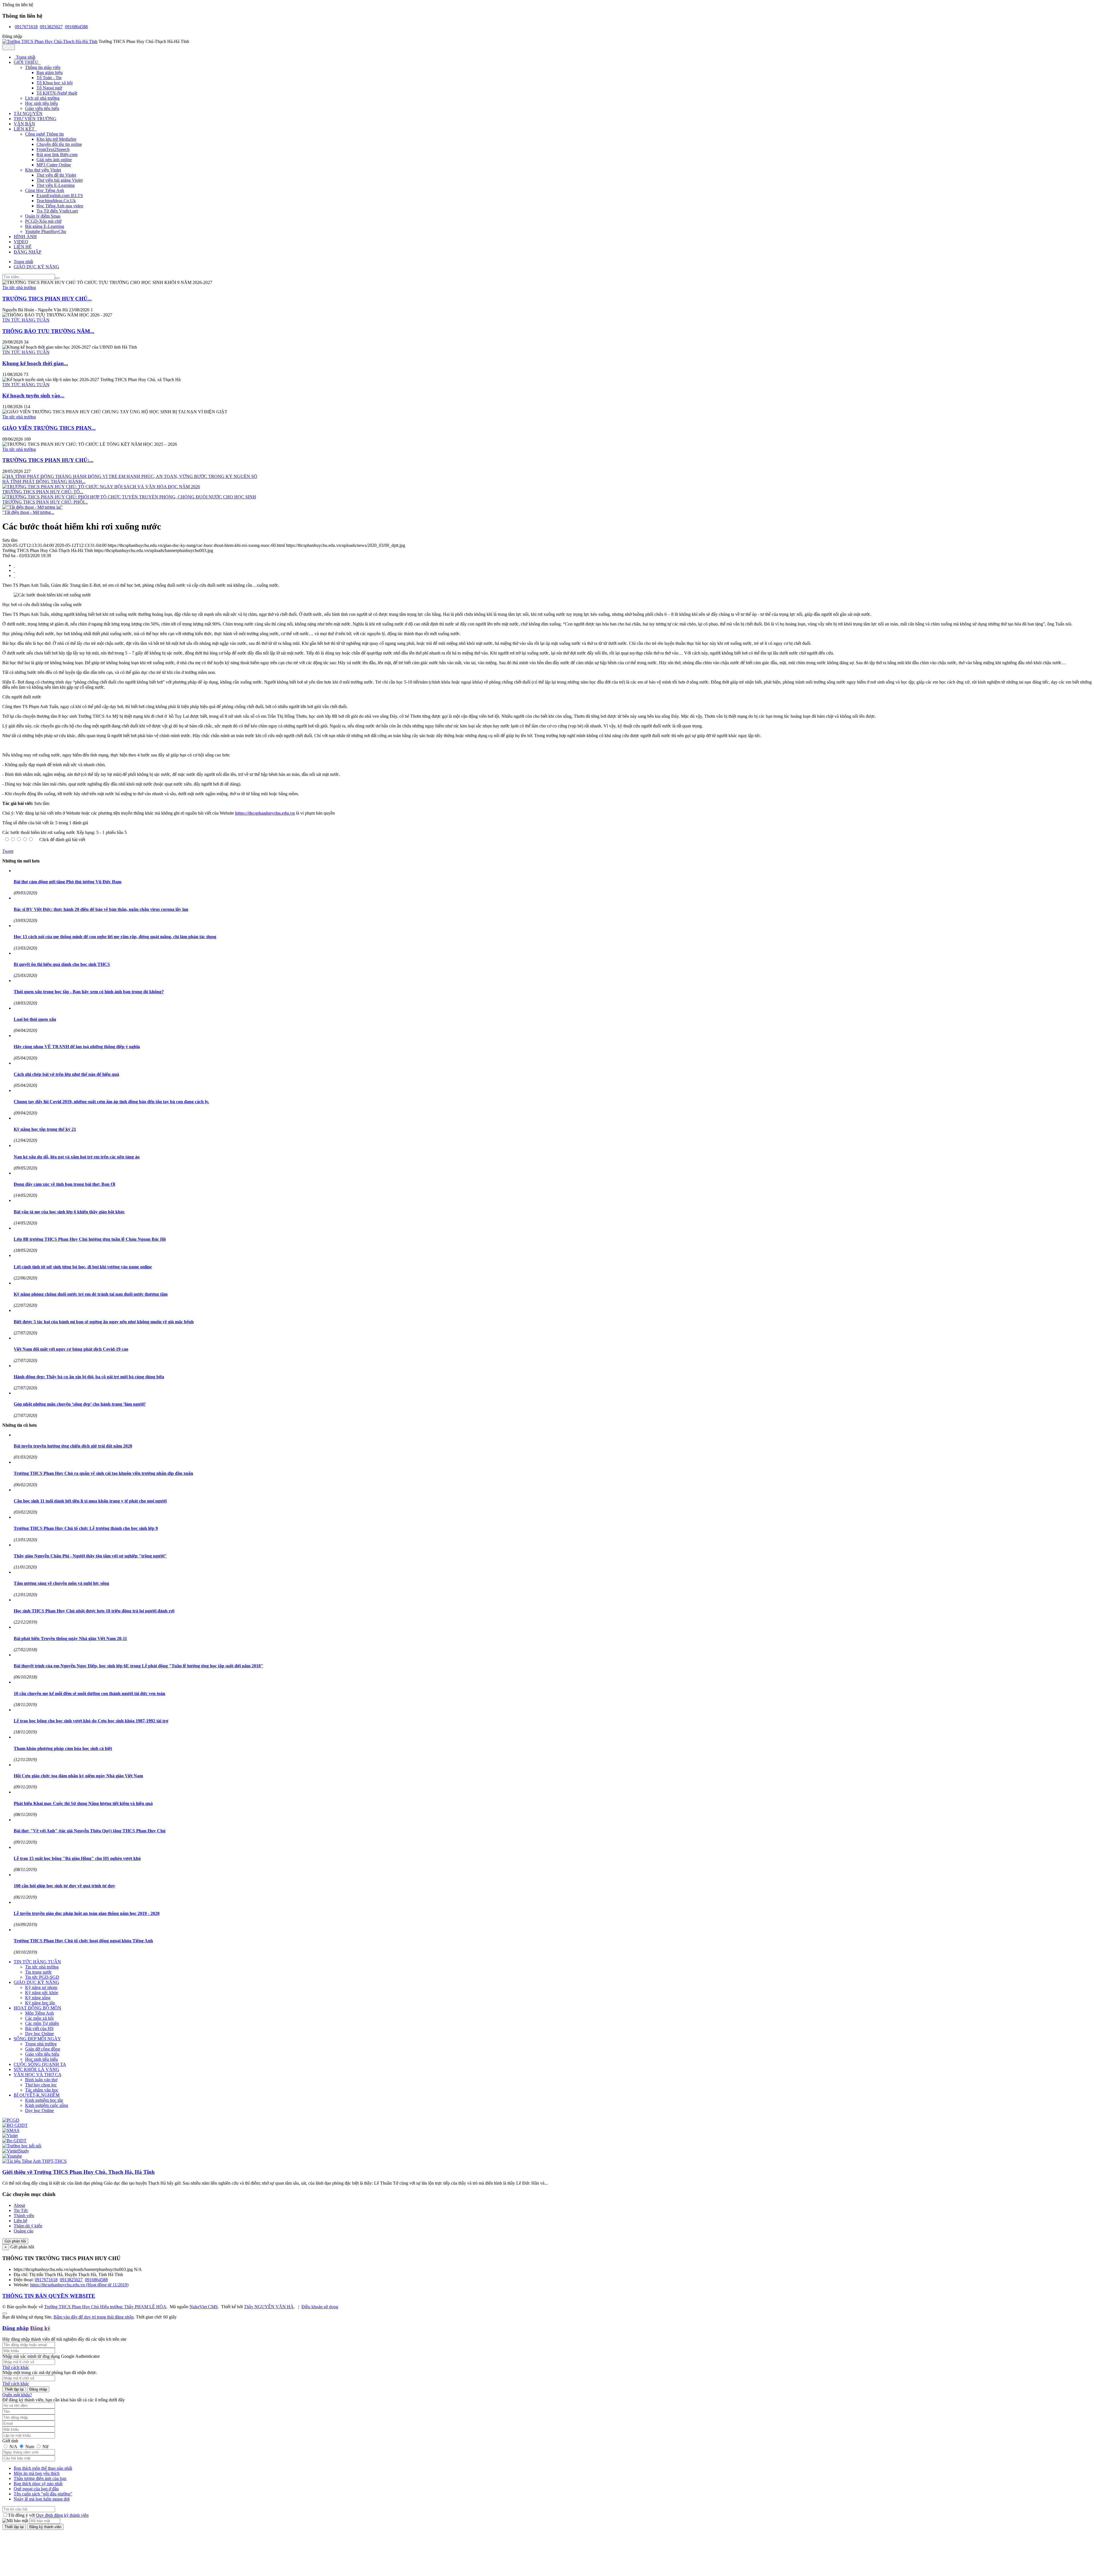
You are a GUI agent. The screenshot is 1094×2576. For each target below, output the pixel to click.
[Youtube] (12, 2156)
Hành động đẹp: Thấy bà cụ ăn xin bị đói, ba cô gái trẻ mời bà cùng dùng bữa (89, 1377)
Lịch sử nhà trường (42, 98)
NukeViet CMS (204, 2307)
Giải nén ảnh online (54, 160)
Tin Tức (21, 2210)
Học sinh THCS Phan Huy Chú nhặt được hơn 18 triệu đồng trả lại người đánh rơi (94, 1611)
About (19, 2205)
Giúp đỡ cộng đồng (43, 2049)
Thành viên (24, 2216)
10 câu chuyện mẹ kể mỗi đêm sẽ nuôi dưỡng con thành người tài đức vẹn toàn (89, 1693)
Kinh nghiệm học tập (44, 2100)
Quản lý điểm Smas (43, 216)
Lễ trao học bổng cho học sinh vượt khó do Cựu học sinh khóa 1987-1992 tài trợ (91, 1721)
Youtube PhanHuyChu (46, 231)
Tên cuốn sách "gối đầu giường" (43, 2494)
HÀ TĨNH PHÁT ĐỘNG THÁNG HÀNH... (44, 482)
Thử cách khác (16, 2367)
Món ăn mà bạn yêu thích (37, 2473)
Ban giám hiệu (50, 72)
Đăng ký (40, 2328)
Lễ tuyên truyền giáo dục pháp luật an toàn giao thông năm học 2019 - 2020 (87, 1913)
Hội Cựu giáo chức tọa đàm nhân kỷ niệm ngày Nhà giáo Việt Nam (78, 1776)
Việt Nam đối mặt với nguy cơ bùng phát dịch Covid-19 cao (71, 1349)
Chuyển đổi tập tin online (59, 144)
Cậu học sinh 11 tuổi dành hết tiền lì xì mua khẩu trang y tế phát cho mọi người (90, 1501)
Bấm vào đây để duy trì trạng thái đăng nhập (94, 2317)
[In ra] (14, 570)
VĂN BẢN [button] (24, 124)
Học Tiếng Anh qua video (60, 206)
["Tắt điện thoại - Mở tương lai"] (32, 507)
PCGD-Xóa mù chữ (43, 221)
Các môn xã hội (39, 2018)
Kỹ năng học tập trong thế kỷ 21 (45, 1129)
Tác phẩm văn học (42, 2090)
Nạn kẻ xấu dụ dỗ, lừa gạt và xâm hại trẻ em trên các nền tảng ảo (77, 1157)
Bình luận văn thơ (41, 2080)
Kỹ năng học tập (40, 2003)
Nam (30, 2447)
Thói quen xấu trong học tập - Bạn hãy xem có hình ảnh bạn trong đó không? (89, 992)
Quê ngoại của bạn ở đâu (36, 2489)
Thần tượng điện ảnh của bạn (40, 2478)
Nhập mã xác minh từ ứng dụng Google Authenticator (51, 2356)
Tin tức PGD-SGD (42, 1977)
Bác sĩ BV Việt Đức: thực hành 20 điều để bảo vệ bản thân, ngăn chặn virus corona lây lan (101, 909)
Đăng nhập (16, 2328)
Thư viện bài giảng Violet (60, 180)
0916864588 (76, 27)
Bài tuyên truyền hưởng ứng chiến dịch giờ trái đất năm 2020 (73, 1446)
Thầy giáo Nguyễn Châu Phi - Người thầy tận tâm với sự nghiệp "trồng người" (90, 1556)
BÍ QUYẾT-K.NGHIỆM (37, 2095)
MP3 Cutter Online (54, 165)
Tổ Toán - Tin (49, 78)
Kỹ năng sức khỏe (42, 1993)
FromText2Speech (53, 149)
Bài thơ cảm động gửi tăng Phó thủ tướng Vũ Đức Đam (68, 882)
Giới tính (10, 2441)
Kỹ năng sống (38, 1998)
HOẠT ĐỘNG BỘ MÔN (37, 2008)
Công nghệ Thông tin (44, 134)
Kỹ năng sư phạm (41, 1987)
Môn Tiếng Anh (39, 2013)
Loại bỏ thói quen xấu (35, 1019)
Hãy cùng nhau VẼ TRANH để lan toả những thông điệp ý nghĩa (77, 1047)
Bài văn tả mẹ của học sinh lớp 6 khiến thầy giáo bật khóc (69, 1212)
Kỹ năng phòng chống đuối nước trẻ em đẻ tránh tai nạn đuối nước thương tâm (91, 1294)
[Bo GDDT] (14, 2141)
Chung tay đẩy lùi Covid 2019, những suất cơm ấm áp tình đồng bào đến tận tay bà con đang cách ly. (111, 1102)
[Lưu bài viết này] (14, 575)
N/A (13, 2447)
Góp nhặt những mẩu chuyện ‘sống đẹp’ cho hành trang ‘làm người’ (80, 1404)
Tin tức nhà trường (19, 288)
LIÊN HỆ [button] (23, 247)
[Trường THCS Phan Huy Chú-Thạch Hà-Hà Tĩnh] (50, 41)
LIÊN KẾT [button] (25, 129)
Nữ (45, 2447)
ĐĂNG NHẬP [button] (27, 252)
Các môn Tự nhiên (42, 2023)
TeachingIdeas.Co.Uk (56, 201)
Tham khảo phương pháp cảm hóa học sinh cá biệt (63, 1748)
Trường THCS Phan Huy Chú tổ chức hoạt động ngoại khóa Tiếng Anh (83, 1941)
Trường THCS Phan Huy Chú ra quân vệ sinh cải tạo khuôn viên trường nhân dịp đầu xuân (103, 1473)
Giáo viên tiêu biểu (42, 108)
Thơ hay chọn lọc (41, 2085)
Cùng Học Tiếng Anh (45, 190)
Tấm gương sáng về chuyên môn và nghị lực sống (61, 1583)
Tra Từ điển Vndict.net (57, 211)
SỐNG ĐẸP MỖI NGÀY (37, 2039)
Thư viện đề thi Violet (56, 175)
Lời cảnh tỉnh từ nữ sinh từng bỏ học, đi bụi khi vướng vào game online (83, 1267)
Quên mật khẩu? (17, 2395)
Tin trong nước (38, 1972)
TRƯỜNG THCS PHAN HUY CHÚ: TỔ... (43, 492)
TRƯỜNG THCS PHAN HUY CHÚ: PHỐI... (45, 502)
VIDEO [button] (21, 242)
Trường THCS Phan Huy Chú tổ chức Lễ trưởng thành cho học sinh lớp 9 (86, 1528)
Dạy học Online (39, 2034)
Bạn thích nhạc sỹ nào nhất (38, 2484)
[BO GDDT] (15, 2125)
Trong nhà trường (41, 2044)
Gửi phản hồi (15, 2241)
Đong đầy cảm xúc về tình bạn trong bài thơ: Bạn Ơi (64, 1184)
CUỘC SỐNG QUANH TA (40, 2064)
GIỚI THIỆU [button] (27, 62)
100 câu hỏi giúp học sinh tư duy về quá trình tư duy (64, 1886)
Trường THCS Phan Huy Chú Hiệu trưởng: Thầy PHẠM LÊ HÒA (105, 2307)
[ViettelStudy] (16, 2151)
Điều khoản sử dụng (320, 2307)
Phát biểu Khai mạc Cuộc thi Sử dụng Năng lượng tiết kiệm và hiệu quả (83, 1803)
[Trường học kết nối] (22, 2146)
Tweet (8, 851)
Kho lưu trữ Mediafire (56, 139)
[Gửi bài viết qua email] (14, 565)
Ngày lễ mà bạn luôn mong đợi (42, 2499)
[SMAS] (11, 2130)
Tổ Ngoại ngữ (49, 88)
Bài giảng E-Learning (45, 226)
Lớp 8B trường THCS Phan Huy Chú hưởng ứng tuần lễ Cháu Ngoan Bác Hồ (90, 1239)
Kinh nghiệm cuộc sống (47, 2105)
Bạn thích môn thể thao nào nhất (43, 2468)
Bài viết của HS (39, 2028)
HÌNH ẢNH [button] (25, 237)
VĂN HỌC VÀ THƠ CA (37, 2075)
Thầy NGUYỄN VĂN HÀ (269, 2307)
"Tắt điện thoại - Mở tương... (28, 512)
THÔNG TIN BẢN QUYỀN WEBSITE (49, 2296)
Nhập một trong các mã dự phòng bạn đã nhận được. (50, 2372)
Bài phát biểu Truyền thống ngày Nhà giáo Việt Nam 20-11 (70, 1638)
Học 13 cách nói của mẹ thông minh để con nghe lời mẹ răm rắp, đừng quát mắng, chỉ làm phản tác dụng (115, 937)
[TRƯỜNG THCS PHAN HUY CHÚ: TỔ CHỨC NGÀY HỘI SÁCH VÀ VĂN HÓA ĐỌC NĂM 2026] (101, 487)
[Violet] (10, 2136)
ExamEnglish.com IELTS (60, 196)
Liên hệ (21, 2221)
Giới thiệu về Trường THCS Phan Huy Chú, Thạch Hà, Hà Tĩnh (78, 2172)
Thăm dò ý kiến (28, 2226)
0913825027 (51, 27)
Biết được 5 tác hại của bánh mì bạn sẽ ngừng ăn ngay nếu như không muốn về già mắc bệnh (104, 1322)
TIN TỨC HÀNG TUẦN (26, 320)
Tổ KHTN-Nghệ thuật (57, 93)
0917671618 (26, 27)
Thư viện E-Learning (56, 185)
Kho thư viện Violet (43, 170)
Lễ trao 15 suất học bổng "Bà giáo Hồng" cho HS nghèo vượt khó (77, 1858)
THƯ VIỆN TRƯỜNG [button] (35, 119)
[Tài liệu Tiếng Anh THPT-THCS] (34, 2161)
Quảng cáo (24, 2231)
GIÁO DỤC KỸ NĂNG (36, 1982)
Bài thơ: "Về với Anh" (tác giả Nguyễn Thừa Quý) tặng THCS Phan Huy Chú (90, 1831)
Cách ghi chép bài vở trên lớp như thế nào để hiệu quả (66, 1074)
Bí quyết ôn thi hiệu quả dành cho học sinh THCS (62, 964)
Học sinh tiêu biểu (41, 103)
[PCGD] (11, 2120)
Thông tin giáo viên (43, 67)
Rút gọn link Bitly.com (57, 155)
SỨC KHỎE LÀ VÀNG (36, 2069)
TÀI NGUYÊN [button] (28, 114)
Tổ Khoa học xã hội (55, 83)
